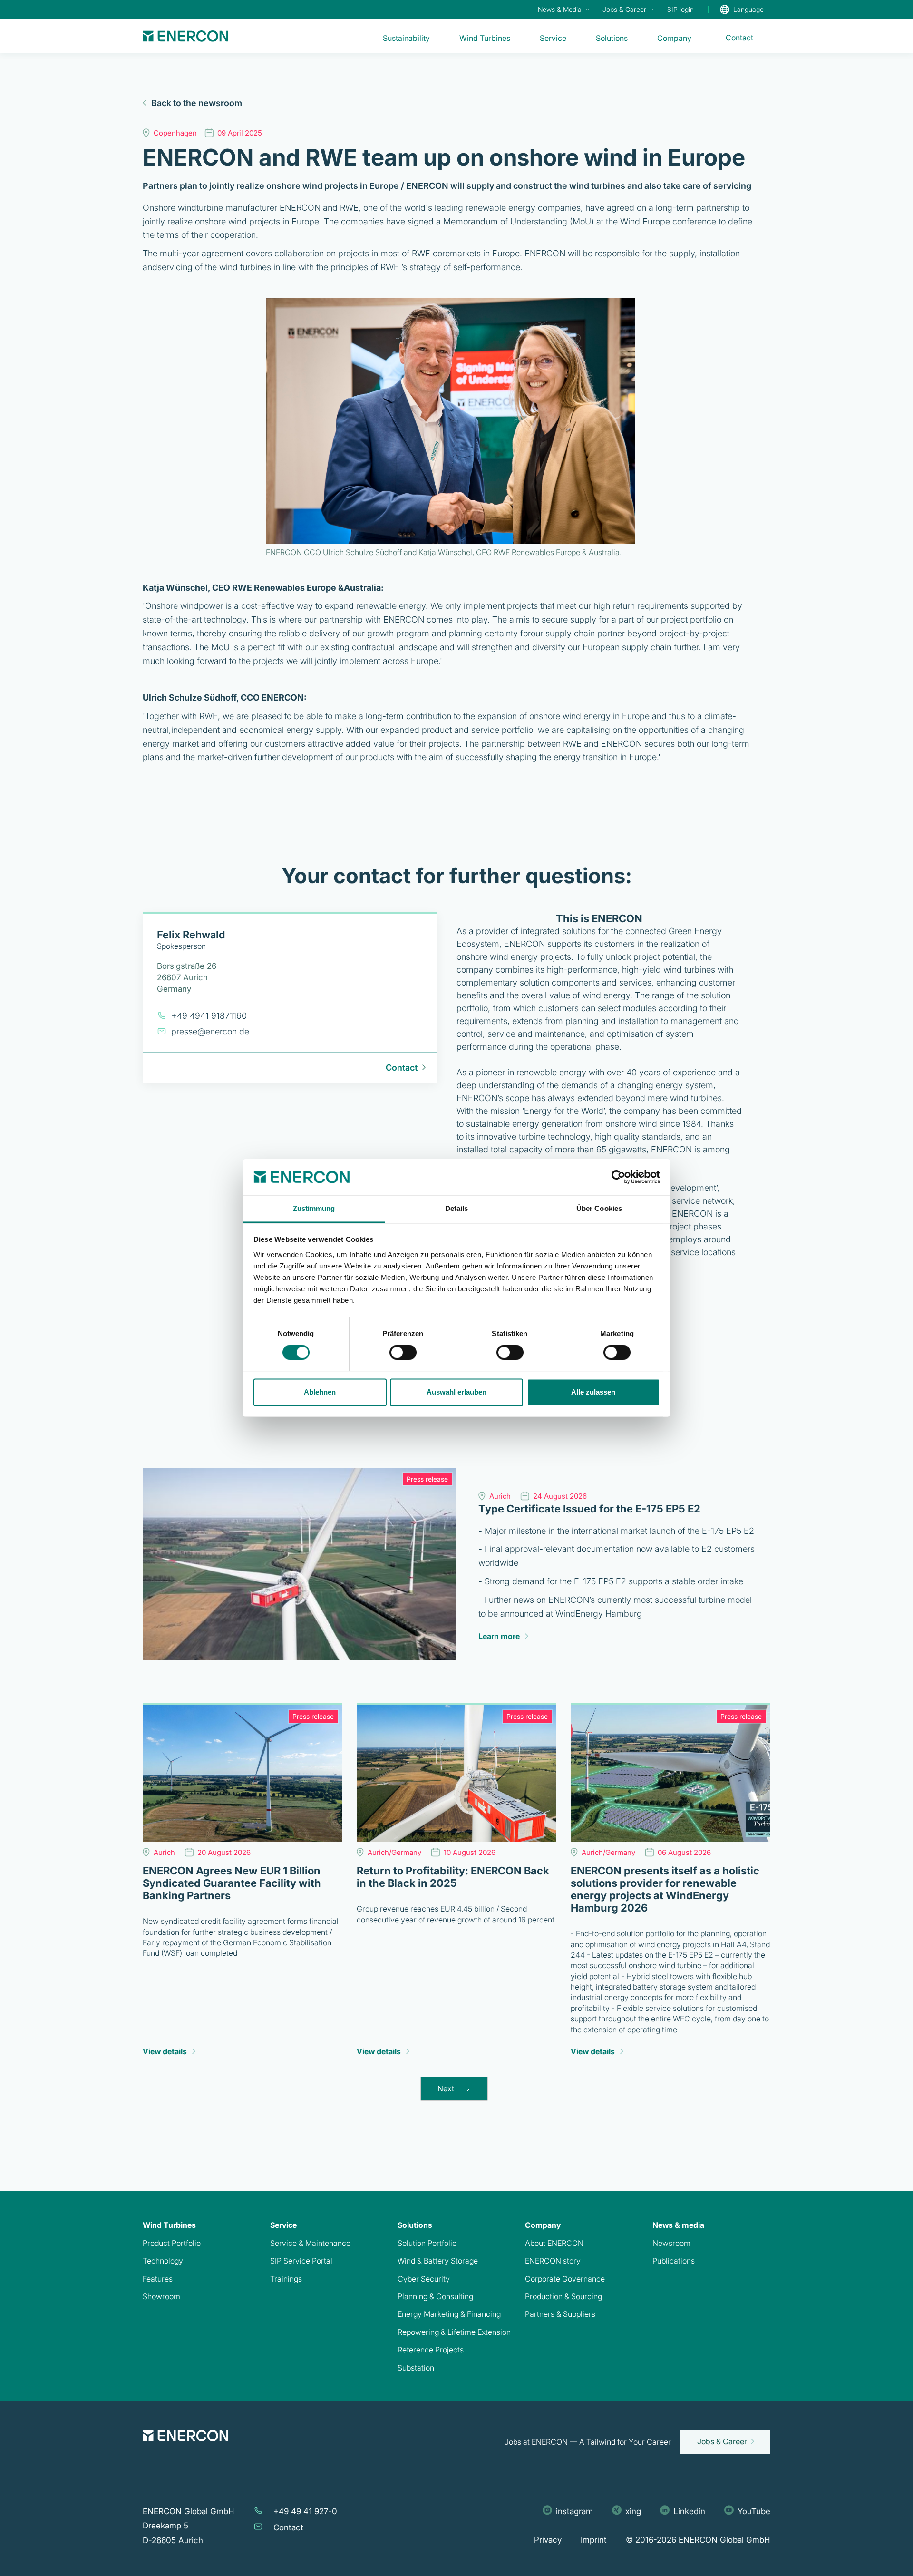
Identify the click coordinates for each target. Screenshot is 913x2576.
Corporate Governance (565, 2279)
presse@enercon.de (210, 1031)
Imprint (594, 2540)
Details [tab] (457, 1208)
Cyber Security (424, 2279)
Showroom (161, 2296)
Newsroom (671, 2243)
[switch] (403, 1353)
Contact (288, 2527)
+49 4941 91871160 (209, 1016)
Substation (416, 2368)
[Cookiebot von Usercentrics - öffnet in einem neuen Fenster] (618, 1177)
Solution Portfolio (427, 2243)
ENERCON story (553, 2261)
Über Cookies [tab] (599, 1208)
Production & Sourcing (563, 2296)
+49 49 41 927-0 (305, 2511)
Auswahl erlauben (456, 1392)
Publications (674, 2261)
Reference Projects (431, 2350)
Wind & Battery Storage (438, 2261)
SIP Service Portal (301, 2261)
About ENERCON (554, 2243)
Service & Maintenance (310, 2243)
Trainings (286, 2279)
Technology (163, 2261)
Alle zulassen (593, 1392)
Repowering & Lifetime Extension (454, 2332)
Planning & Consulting (435, 2296)
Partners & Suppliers (560, 2314)
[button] (563, 10)
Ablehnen (320, 1392)
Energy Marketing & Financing (449, 2314)
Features (158, 2279)
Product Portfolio (172, 2243)
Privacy (548, 2540)
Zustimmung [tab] (314, 1208)
